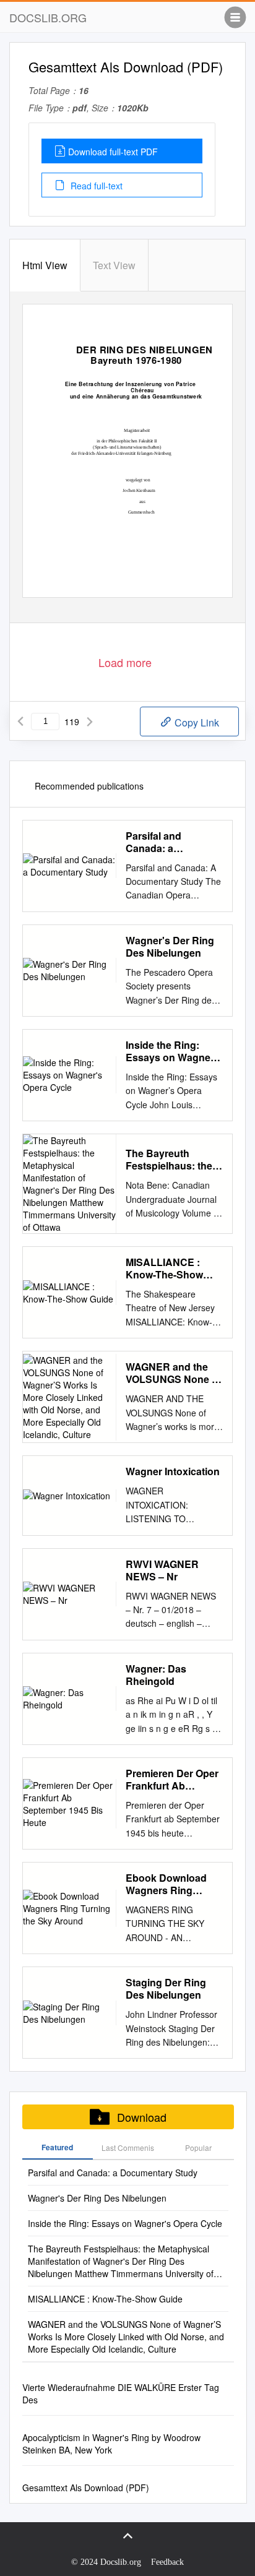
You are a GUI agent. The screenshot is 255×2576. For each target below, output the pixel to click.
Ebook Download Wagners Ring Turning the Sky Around (166, 1884)
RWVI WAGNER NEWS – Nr (162, 1570)
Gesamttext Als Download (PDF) (86, 2488)
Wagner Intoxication (173, 1471)
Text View (114, 265)
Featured (57, 2147)
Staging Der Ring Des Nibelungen (166, 1989)
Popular (198, 2147)
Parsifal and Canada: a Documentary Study (173, 842)
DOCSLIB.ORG (48, 17)
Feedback (167, 2562)
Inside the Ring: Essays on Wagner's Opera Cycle (174, 1051)
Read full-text (95, 186)
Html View (45, 265)
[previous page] (20, 722)
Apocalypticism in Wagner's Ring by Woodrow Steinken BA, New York (111, 2444)
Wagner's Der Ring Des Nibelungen (170, 947)
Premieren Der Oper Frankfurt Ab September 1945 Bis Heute (173, 1780)
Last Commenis (128, 2147)
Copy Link (196, 722)
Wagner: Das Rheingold (156, 1675)
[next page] (90, 722)
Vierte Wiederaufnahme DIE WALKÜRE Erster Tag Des (121, 2393)
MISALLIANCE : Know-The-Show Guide (164, 1269)
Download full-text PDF (113, 152)
